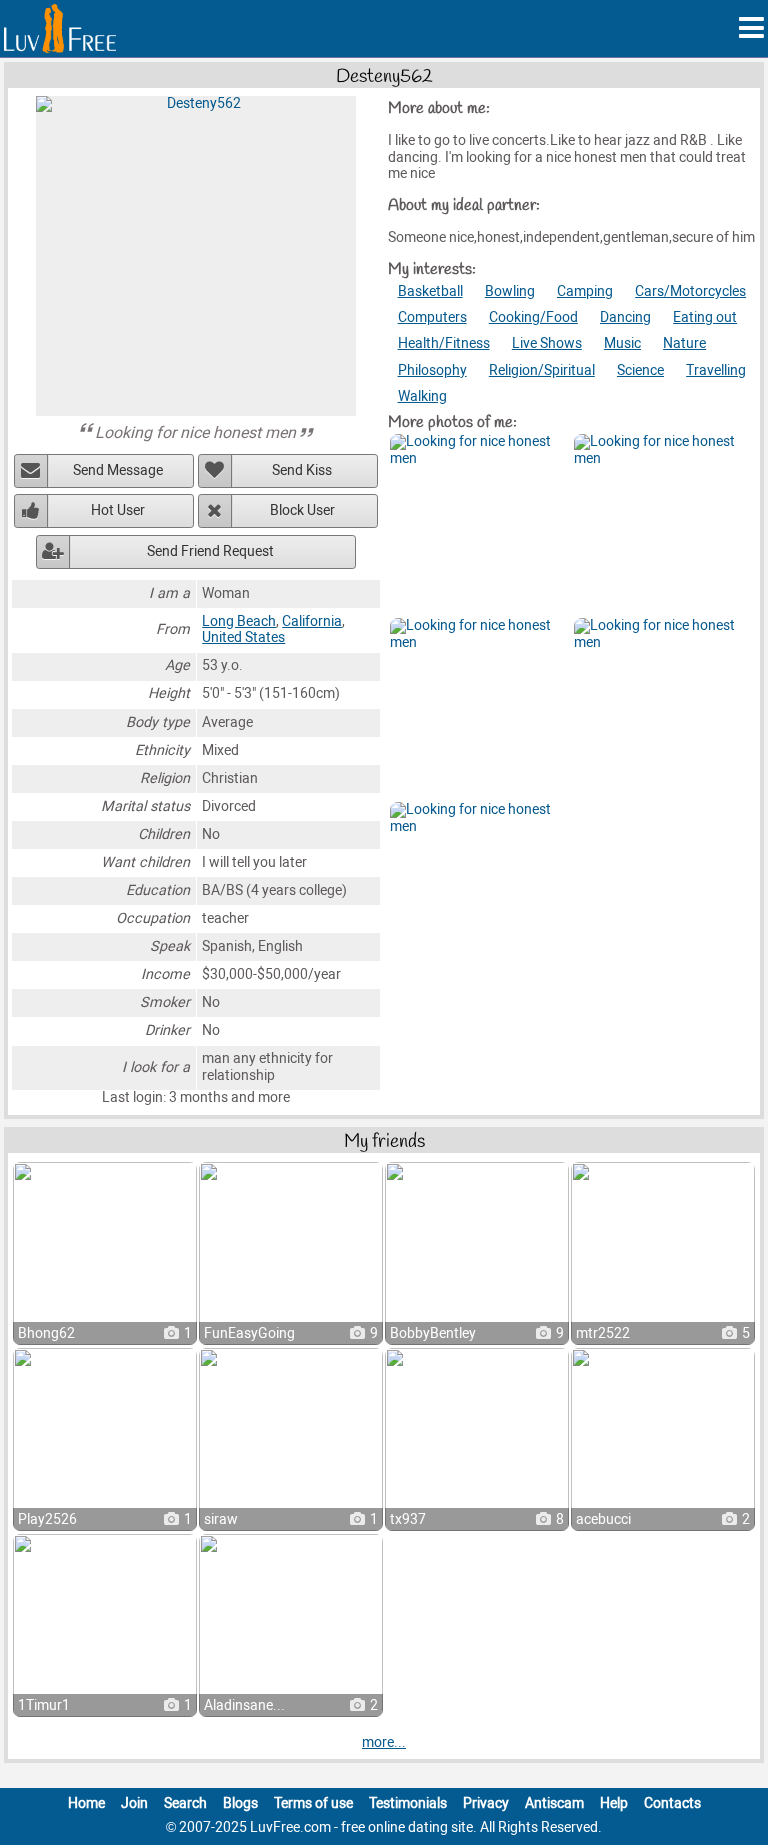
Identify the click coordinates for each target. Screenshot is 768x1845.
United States (243, 637)
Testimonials (408, 1803)
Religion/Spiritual (542, 370)
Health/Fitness (444, 343)
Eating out (705, 317)
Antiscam (554, 1803)
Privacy (486, 1803)
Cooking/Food (533, 317)
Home (86, 1803)
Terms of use (313, 1803)
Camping (585, 291)
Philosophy (432, 370)
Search (185, 1803)
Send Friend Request (210, 551)
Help (614, 1803)
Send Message (118, 470)
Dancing (625, 317)
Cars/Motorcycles (690, 291)
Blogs (240, 1803)
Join (134, 1803)
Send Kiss (302, 470)
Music (622, 343)
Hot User (118, 510)
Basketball (430, 291)
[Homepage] (60, 28)
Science (640, 370)
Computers (432, 317)
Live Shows (547, 343)
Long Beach (239, 621)
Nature (684, 343)
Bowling (510, 291)
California (312, 621)
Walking (422, 396)
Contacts (672, 1803)
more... (384, 1742)
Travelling (716, 370)
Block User (302, 510)
